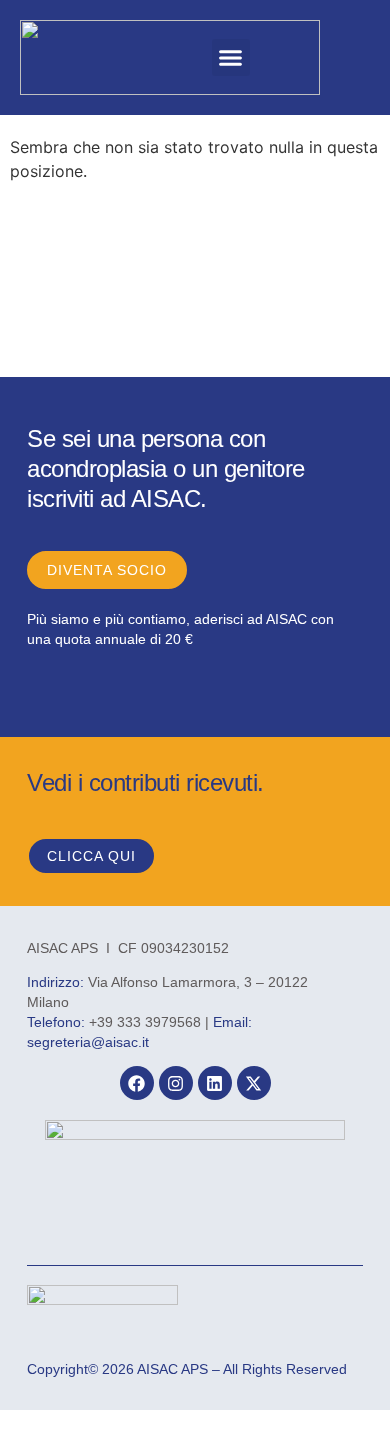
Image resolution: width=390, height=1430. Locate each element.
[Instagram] (176, 1083)
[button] (231, 58)
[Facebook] (137, 1083)
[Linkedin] (215, 1083)
